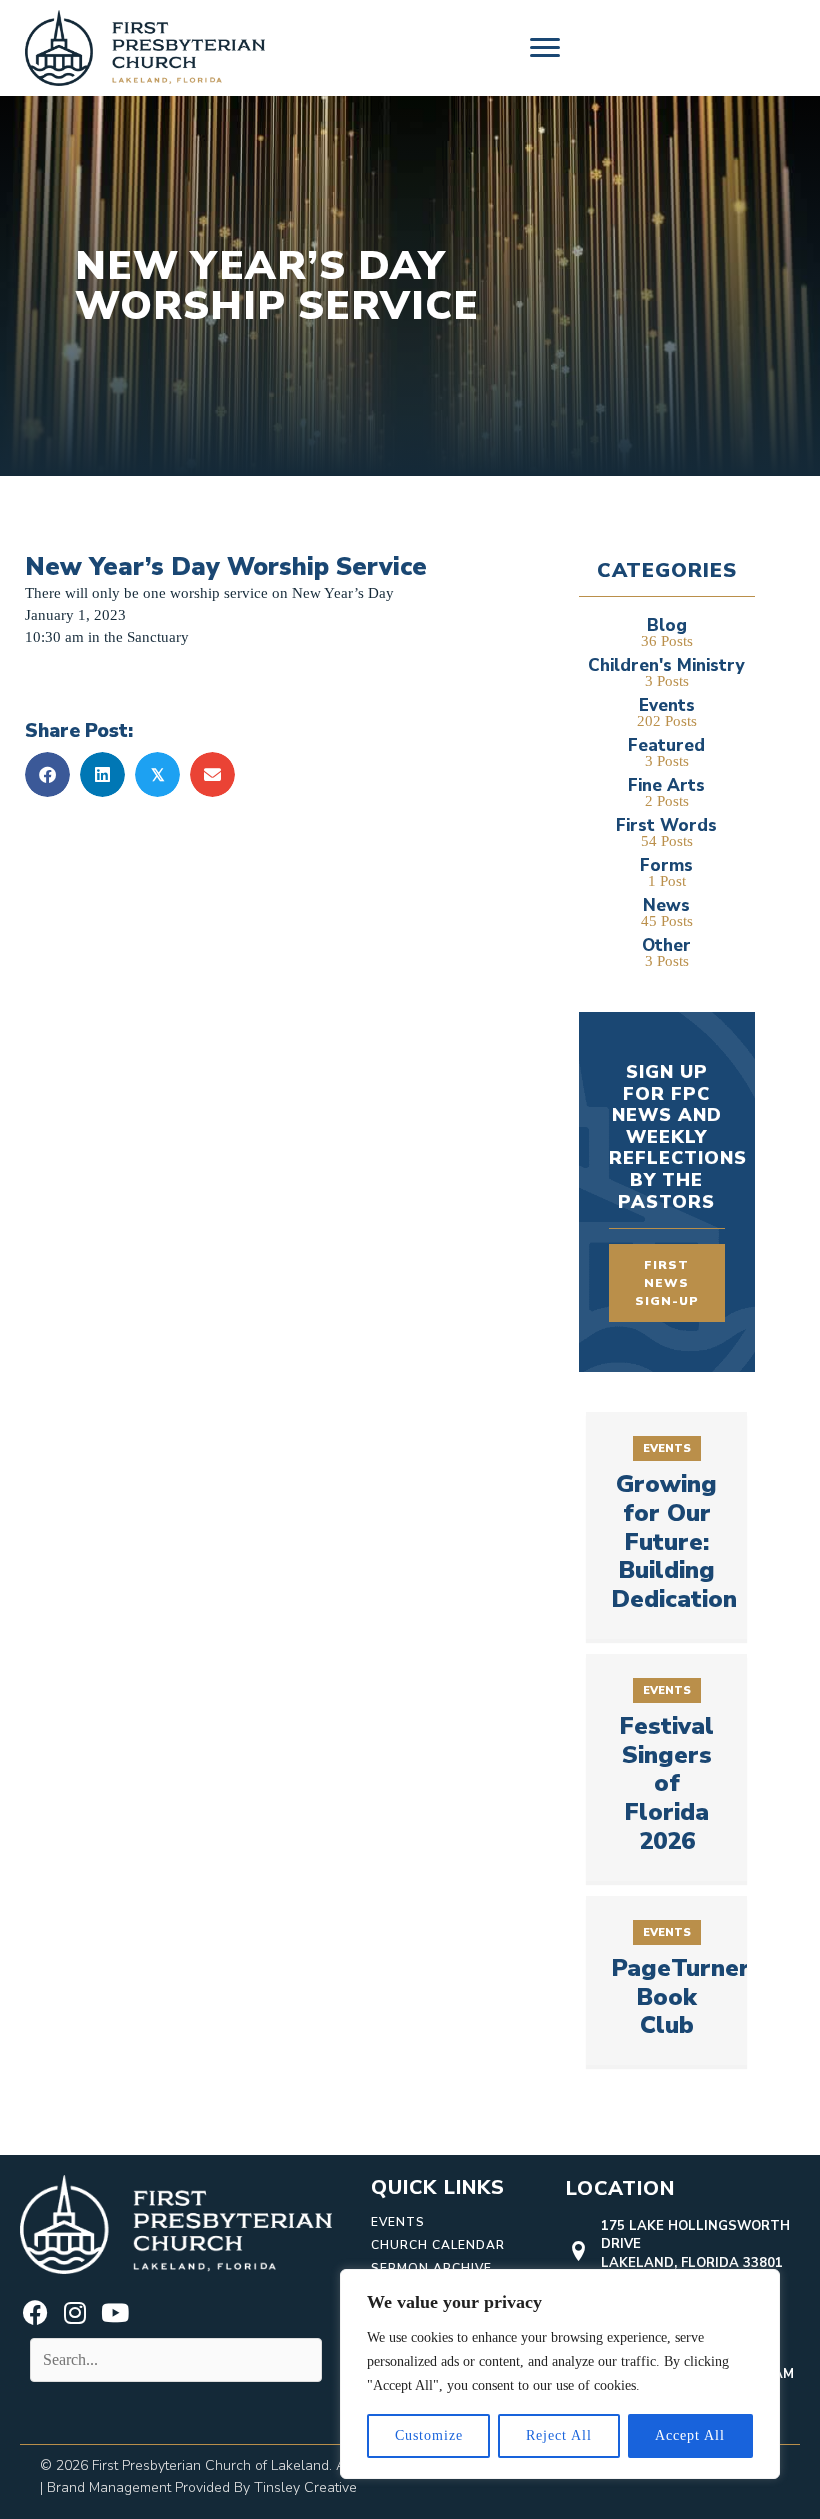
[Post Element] (667, 1525)
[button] (35, 2313)
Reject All (559, 2435)
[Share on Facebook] (47, 774)
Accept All (690, 2435)
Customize (429, 2435)
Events (398, 2222)
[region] (560, 2374)
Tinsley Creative (305, 2487)
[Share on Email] (212, 774)
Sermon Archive (431, 2268)
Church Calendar (438, 2245)
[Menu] (545, 48)
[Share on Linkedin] (102, 774)
